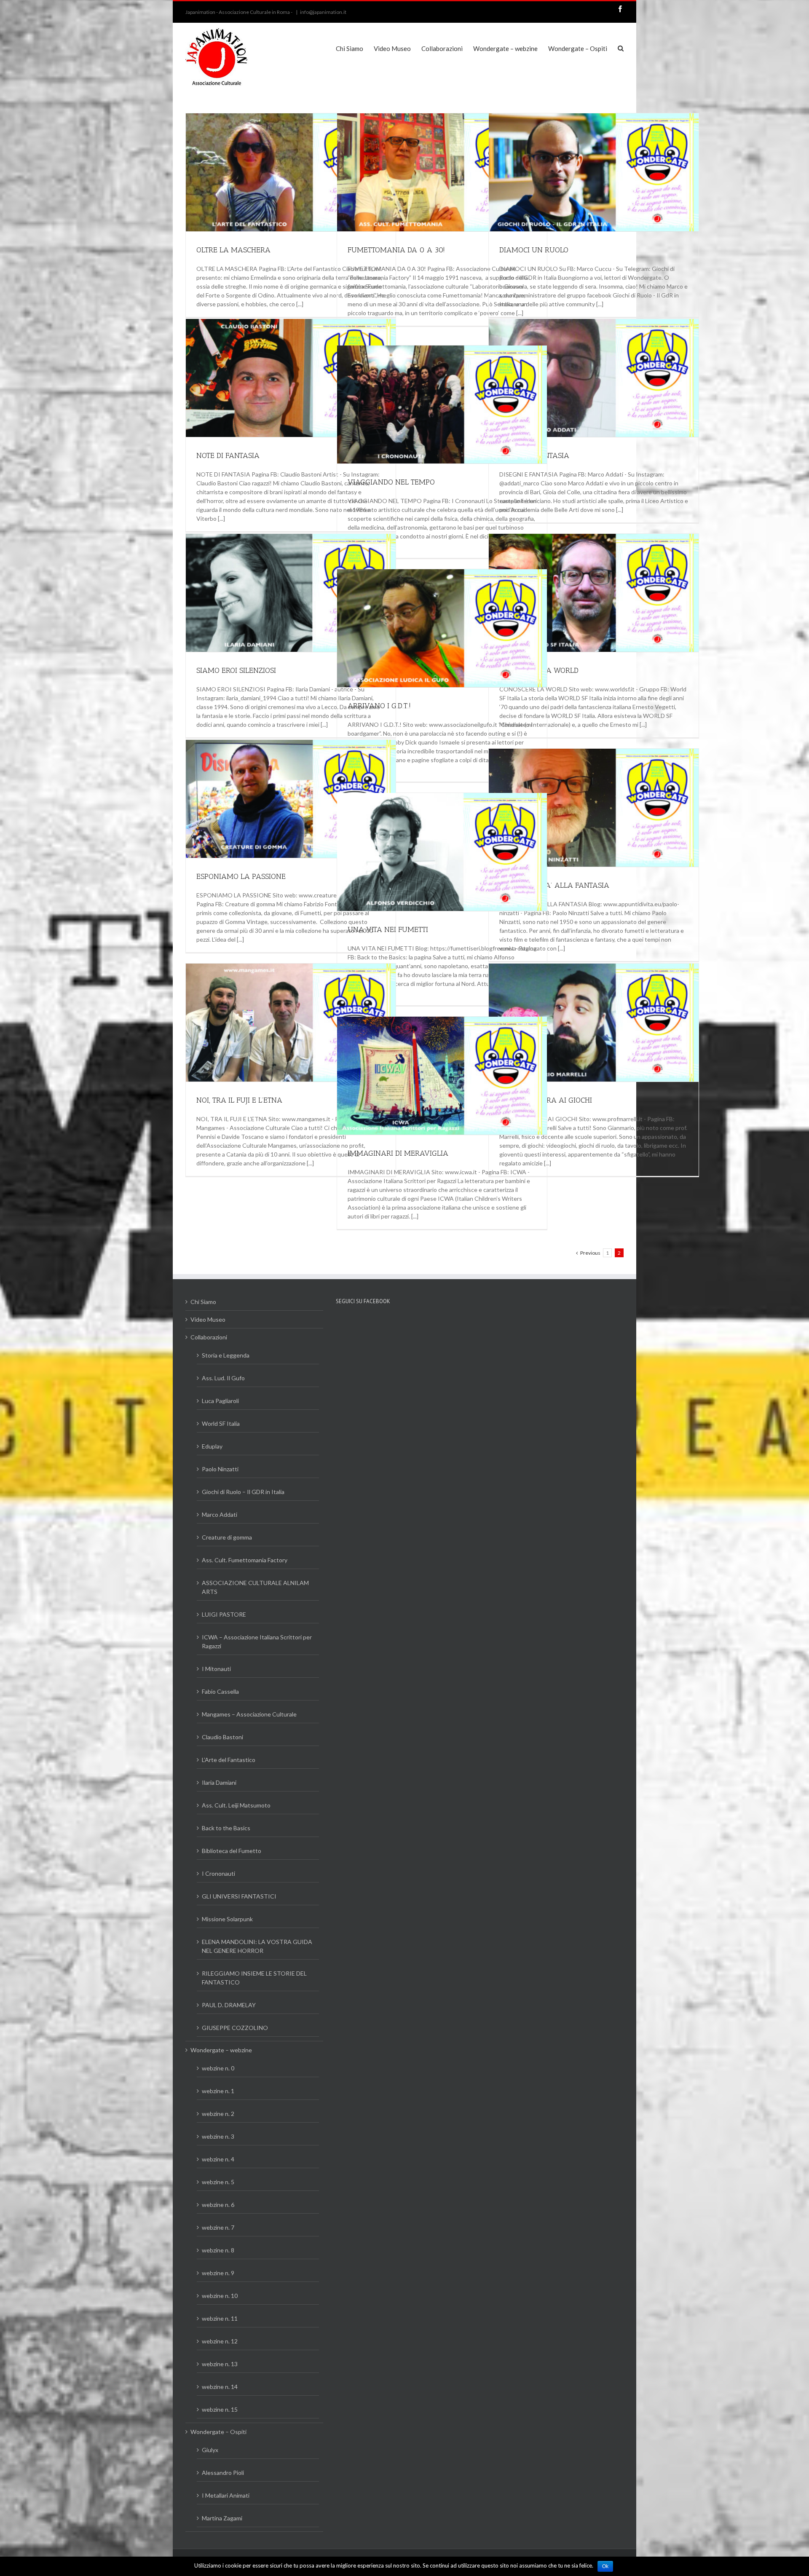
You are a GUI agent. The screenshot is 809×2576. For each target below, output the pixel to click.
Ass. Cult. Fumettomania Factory (245, 1560)
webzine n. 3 (218, 2136)
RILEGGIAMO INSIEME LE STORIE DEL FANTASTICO (254, 1978)
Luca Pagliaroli (220, 1401)
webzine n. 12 (220, 2341)
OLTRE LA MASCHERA (233, 250)
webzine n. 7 (218, 2227)
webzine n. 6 (218, 2205)
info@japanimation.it (323, 12)
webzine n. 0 (218, 2068)
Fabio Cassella (220, 1691)
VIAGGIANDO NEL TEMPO (391, 482)
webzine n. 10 (220, 2296)
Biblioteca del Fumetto (232, 1851)
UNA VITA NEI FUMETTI (388, 929)
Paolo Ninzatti (220, 1469)
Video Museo (208, 1319)
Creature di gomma (227, 1537)
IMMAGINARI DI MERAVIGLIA (398, 1153)
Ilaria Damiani (219, 1782)
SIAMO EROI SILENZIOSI (236, 670)
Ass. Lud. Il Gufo (223, 1378)
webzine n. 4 (218, 2159)
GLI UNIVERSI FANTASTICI (239, 1896)
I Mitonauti (216, 1669)
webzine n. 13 (220, 2364)
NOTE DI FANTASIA (228, 455)
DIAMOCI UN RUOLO (534, 250)
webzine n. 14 (220, 2387)
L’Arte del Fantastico (229, 1760)
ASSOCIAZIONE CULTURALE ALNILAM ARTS (255, 1587)
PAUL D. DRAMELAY (229, 2005)
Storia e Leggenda (226, 1355)
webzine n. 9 (218, 2273)
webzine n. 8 (218, 2250)
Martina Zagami (222, 2518)
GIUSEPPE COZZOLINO (235, 2028)
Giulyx (210, 2450)
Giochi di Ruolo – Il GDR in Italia (243, 1492)
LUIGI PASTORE (224, 1614)
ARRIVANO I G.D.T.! (379, 706)
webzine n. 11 (220, 2318)
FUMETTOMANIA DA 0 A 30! (396, 250)
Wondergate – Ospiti (218, 2432)
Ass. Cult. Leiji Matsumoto (236, 1805)
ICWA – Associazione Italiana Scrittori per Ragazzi (257, 1641)
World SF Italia (221, 1423)
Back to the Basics (226, 1828)
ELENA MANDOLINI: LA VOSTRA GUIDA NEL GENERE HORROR (257, 1946)
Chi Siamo (203, 1302)
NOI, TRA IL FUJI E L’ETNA (239, 1100)
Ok (605, 2566)
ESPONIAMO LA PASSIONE (241, 876)
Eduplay (212, 1446)
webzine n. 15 (220, 2409)
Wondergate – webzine (221, 2050)
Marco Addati (220, 1514)
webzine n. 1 (218, 2091)
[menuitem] (355, 48)
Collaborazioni (209, 1337)
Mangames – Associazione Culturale (249, 1714)
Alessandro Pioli (223, 2473)
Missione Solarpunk (227, 1919)
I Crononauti (218, 1873)
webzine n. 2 (218, 2114)
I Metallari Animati (226, 2495)
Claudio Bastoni (222, 1737)
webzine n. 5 (218, 2182)
